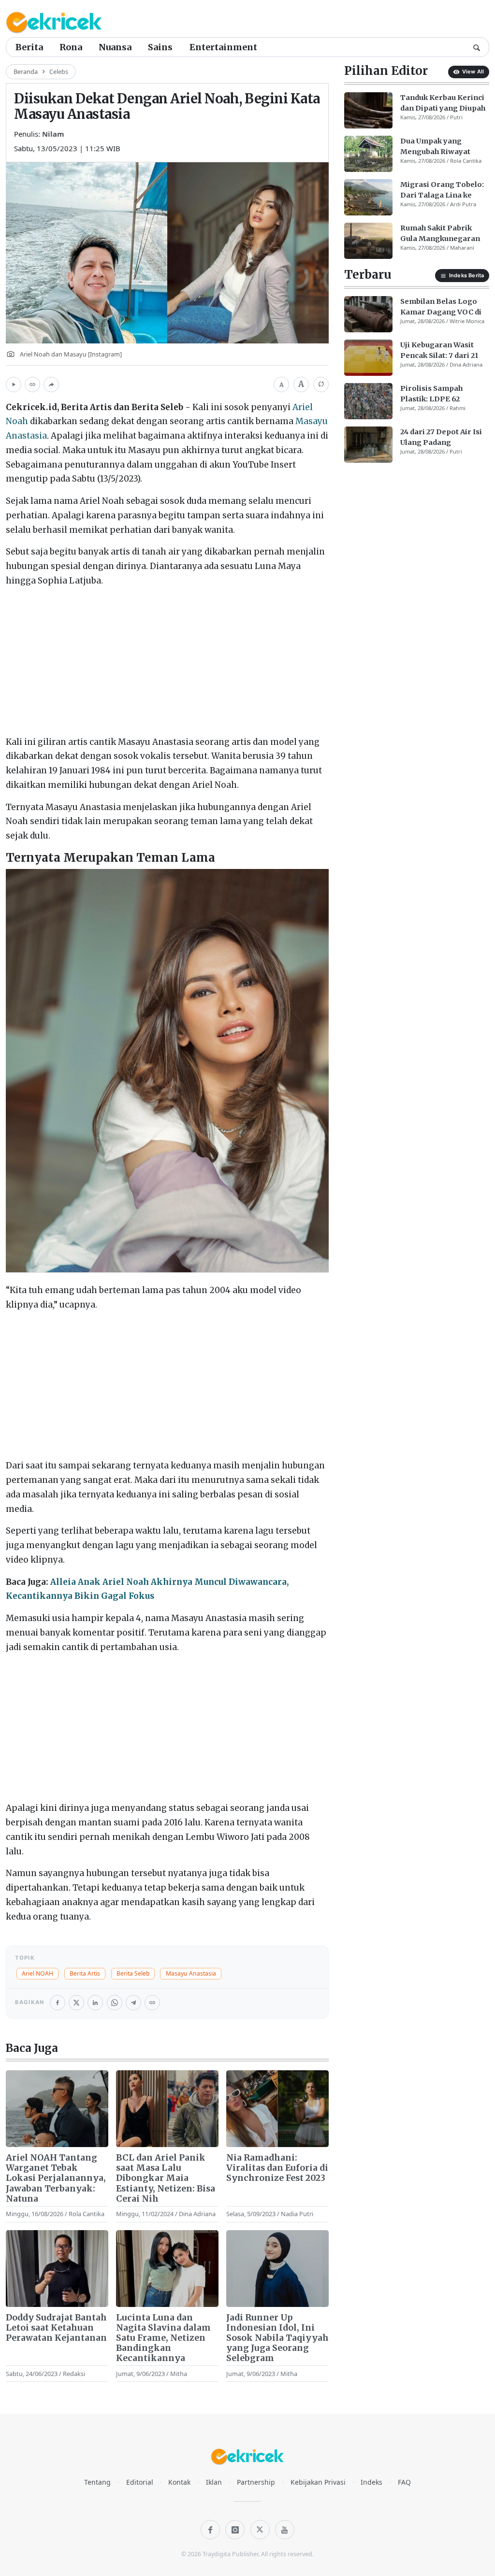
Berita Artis (85, 1973)
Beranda (26, 71)
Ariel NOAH (37, 1973)
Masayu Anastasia (191, 1973)
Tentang (97, 2482)
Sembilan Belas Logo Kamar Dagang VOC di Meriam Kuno (441, 307)
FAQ (404, 2482)
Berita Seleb (133, 1973)
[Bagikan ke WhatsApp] (115, 2003)
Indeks (371, 2482)
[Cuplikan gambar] (57, 2109)
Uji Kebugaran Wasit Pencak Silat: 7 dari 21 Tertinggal (439, 351)
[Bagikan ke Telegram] (133, 2003)
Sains (160, 47)
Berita (29, 47)
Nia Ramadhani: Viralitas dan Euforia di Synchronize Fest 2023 (277, 2168)
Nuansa (115, 47)
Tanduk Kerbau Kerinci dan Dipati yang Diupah (443, 103)
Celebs (59, 71)
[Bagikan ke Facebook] (58, 2003)
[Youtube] (285, 2530)
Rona (71, 47)
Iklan (214, 2482)
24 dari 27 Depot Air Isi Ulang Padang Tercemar (441, 438)
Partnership (256, 2482)
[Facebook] (210, 2530)
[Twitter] (260, 2530)
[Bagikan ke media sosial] (51, 384)
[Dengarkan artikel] (14, 384)
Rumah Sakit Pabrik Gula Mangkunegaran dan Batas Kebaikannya (443, 234)
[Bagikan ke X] (76, 2003)
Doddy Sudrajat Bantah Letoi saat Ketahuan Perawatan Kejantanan (56, 2328)
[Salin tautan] (32, 384)
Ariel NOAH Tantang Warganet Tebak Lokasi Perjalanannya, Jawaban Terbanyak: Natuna (56, 2178)
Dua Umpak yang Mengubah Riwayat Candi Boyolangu (435, 147)
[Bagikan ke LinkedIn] (95, 2003)
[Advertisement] (167, 664)
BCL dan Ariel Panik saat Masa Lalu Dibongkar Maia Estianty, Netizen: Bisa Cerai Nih (166, 2178)
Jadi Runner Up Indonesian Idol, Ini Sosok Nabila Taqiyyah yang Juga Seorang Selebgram (277, 2338)
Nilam (53, 134)
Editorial (140, 2482)
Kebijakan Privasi (318, 2482)
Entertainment (223, 47)
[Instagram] (235, 2530)
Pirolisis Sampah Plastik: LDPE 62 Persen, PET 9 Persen (440, 394)
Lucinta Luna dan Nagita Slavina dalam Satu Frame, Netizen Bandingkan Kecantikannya (163, 2338)
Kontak (179, 2482)
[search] (477, 47)
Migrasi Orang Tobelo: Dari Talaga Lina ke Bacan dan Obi (442, 190)
